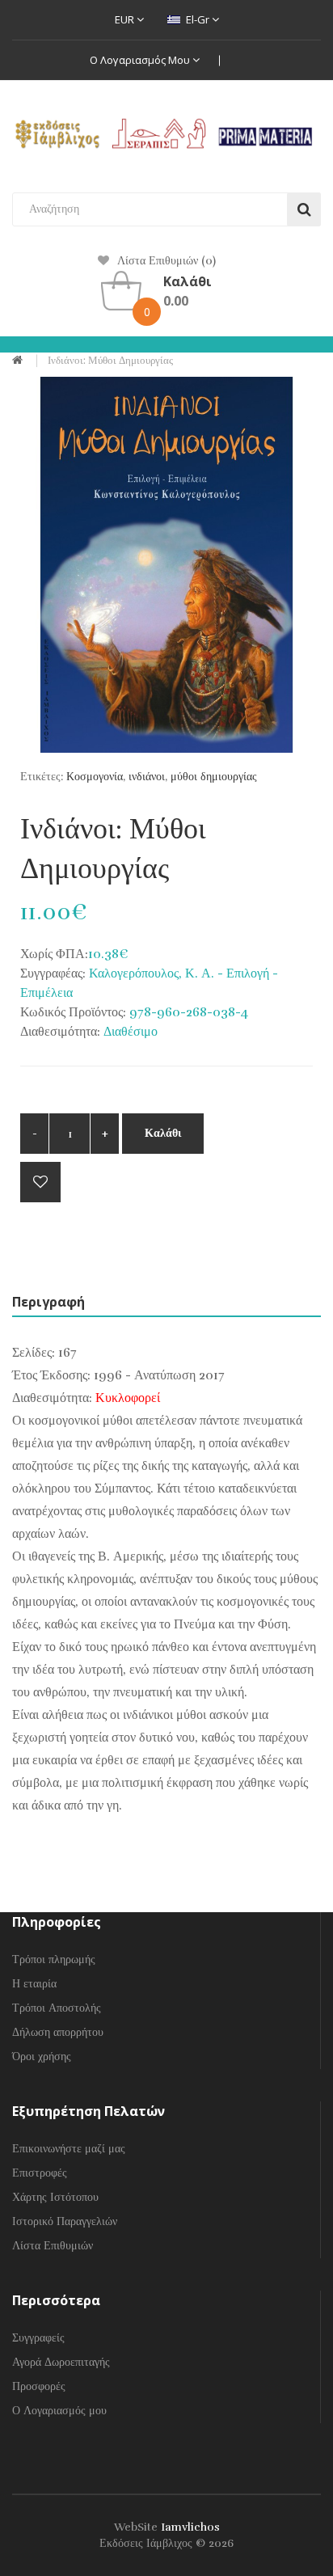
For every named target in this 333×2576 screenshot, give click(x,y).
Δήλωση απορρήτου (58, 2032)
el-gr (198, 19)
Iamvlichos (190, 2527)
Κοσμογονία (95, 777)
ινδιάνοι (147, 777)
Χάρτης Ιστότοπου (55, 2197)
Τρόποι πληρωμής (54, 1959)
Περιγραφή (48, 1302)
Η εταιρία (34, 1984)
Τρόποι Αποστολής (57, 2008)
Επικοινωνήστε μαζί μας (69, 2149)
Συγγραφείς (38, 2338)
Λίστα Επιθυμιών (53, 2246)
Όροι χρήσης (42, 2057)
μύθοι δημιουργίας (214, 777)
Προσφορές (39, 2386)
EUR (126, 19)
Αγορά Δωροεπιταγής (61, 2362)
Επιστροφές (40, 2173)
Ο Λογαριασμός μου (141, 60)
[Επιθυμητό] (40, 1182)
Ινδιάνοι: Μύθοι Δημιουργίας (110, 361)
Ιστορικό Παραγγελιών (65, 2221)
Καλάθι (163, 1133)
